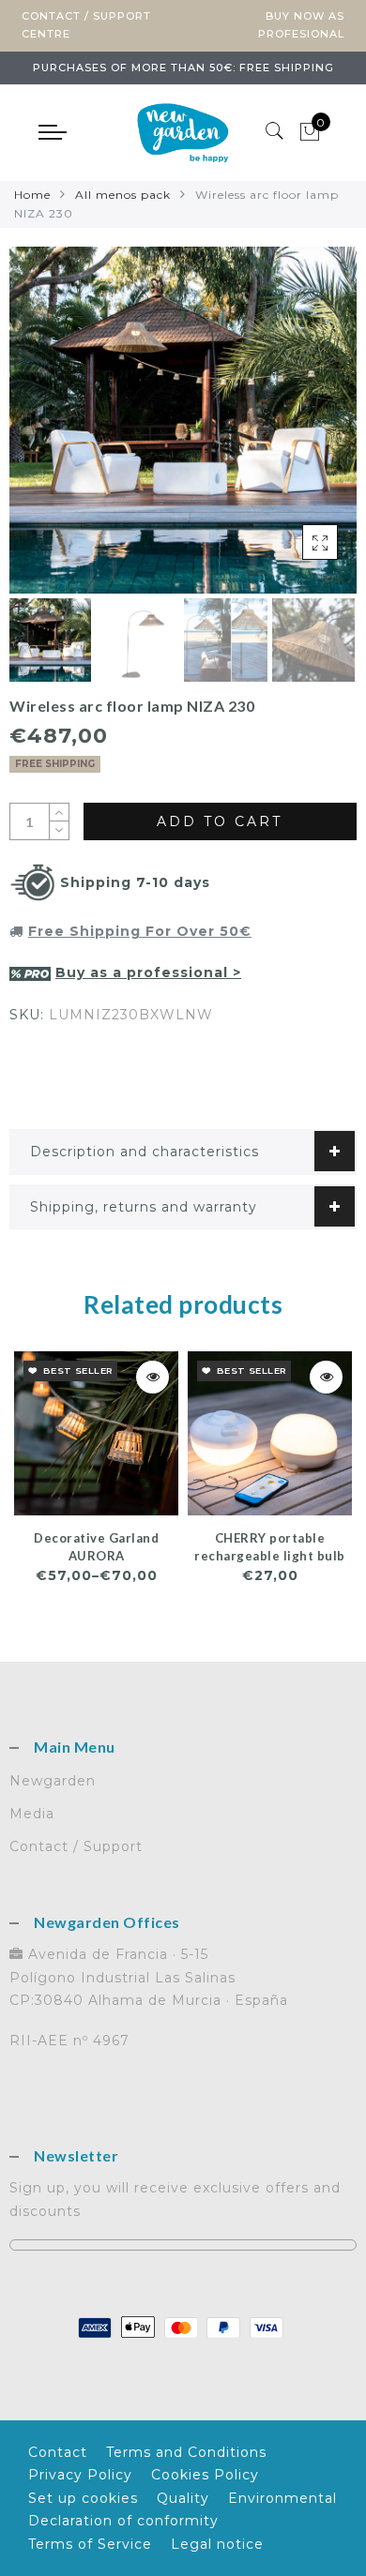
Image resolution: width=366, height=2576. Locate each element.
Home (32, 195)
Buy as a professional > (148, 972)
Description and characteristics (145, 1152)
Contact (58, 2452)
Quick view (152, 1377)
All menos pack (123, 195)
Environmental (282, 2498)
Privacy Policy (80, 2475)
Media (32, 1814)
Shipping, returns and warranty (144, 1207)
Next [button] (298, 430)
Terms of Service (90, 2544)
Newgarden (53, 1781)
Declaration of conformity (123, 2521)
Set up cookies (83, 2498)
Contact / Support (76, 1846)
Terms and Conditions (186, 2452)
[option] (183, 420)
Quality (183, 2498)
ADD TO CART (220, 821)
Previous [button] (44, 431)
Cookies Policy (205, 2475)
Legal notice (217, 2544)
